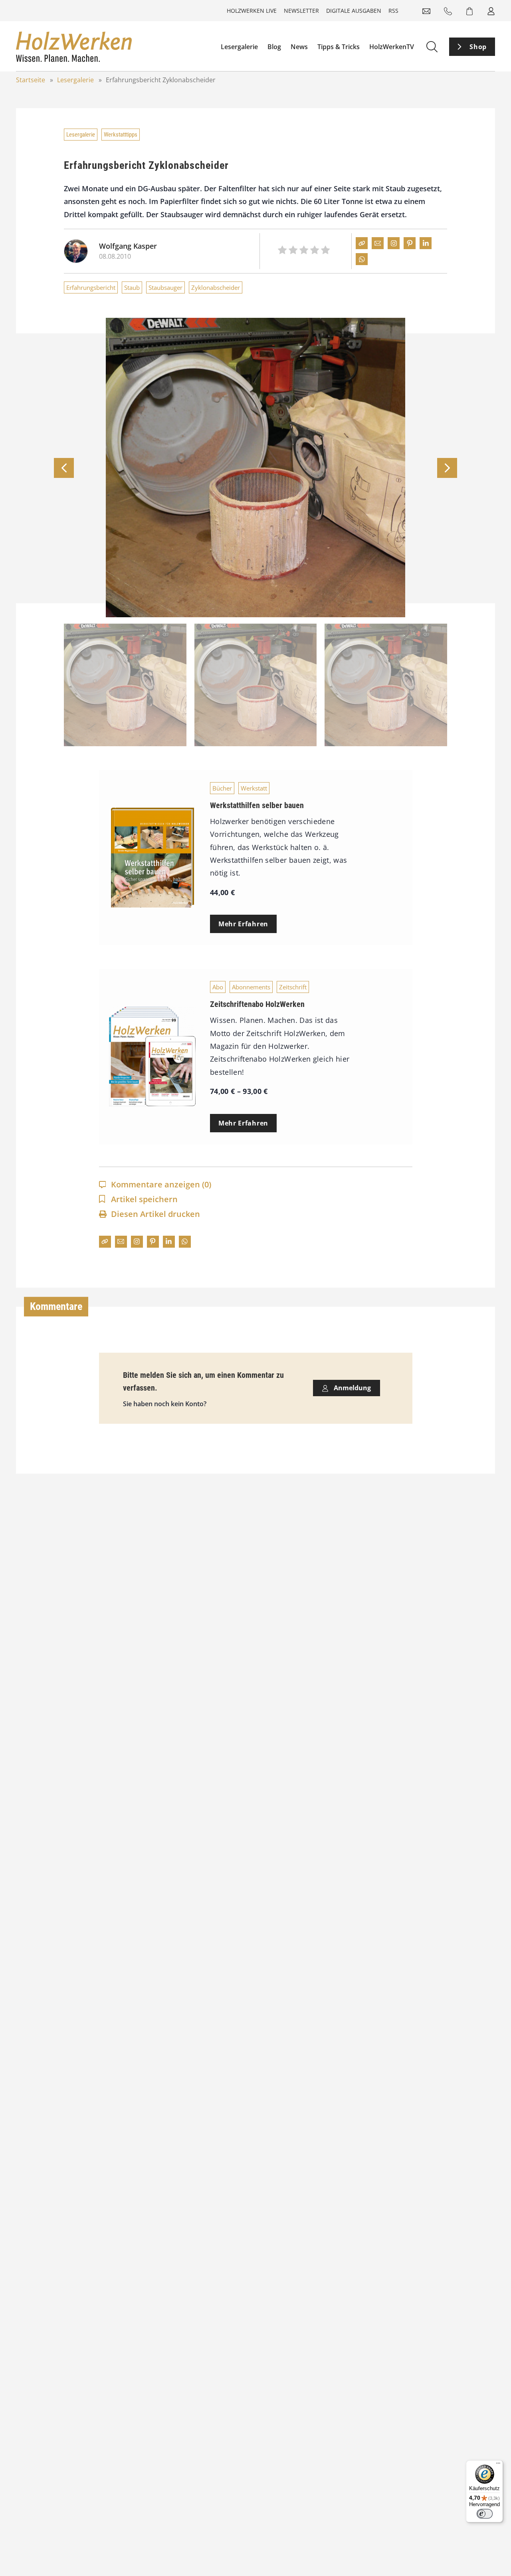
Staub (132, 287)
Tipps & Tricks (339, 47)
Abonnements (251, 987)
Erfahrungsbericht (91, 287)
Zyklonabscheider (216, 287)
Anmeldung (352, 1388)
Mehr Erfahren (243, 924)
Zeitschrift (293, 987)
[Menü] (498, 2465)
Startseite (31, 80)
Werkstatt (254, 788)
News (299, 47)
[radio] (282, 251)
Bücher (222, 788)
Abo (218, 987)
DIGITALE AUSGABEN (354, 11)
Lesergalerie (239, 47)
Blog (274, 47)
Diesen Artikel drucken (155, 1214)
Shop (478, 47)
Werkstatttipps (121, 135)
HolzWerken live (252, 11)
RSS (393, 11)
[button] (447, 468)
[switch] (485, 2514)
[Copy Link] (362, 243)
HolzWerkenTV (392, 47)
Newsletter (301, 11)
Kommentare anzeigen (161, 1184)
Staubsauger (165, 287)
